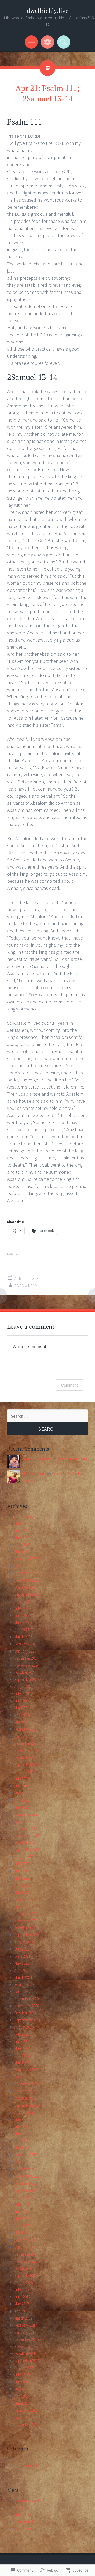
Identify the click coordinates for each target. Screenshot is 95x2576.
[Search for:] (47, 1416)
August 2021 (24, 1942)
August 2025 (24, 1601)
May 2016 (22, 2389)
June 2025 (22, 1616)
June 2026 (22, 1530)
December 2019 (26, 2084)
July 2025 (22, 1608)
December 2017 (26, 2254)
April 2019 (22, 2141)
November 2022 (27, 1836)
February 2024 (26, 1729)
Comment (70, 1385)
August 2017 (24, 2283)
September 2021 (27, 1935)
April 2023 (22, 1800)
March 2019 (23, 2148)
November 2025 (27, 1580)
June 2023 (22, 1786)
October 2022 (25, 1843)
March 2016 (23, 2403)
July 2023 (22, 1779)
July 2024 (22, 1694)
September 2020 (27, 2020)
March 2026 (23, 1552)
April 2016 (22, 2396)
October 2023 (25, 1757)
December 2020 (26, 1999)
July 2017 (22, 2290)
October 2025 (25, 1587)
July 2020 (22, 2034)
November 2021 (27, 1921)
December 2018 (26, 2169)
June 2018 (22, 2212)
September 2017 (27, 2275)
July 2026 (22, 1523)
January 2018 (25, 2247)
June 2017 (22, 2297)
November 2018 (27, 2176)
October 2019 (25, 2098)
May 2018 (22, 2219)
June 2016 (22, 2382)
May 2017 (22, 2304)
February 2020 (26, 2070)
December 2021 (26, 1914)
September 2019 (27, 2105)
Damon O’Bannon (37, 1459)
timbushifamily (34, 1474)
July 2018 (22, 2205)
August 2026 (24, 1516)
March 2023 (23, 1807)
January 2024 (25, 1736)
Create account (27, 2500)
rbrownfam (26, 1286)
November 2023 (27, 1750)
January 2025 (25, 1651)
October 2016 (25, 2354)
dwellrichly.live (48, 11)
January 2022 (25, 1907)
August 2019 (24, 2112)
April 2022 (22, 1885)
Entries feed (23, 2514)
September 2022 (27, 1850)
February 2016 (26, 2410)
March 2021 (23, 1977)
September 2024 (27, 1679)
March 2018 (23, 2233)
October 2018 (25, 2183)
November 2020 (27, 2006)
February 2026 (26, 1559)
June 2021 (22, 1956)
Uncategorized (26, 2466)
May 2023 (22, 1793)
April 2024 (22, 1715)
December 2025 (26, 1573)
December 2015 (26, 2424)
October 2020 (25, 2013)
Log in (19, 2507)
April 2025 (22, 1630)
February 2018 (26, 2240)
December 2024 (26, 1658)
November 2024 (27, 1665)
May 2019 (22, 2134)
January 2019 (25, 2162)
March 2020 (23, 2063)
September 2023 (27, 1765)
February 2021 (26, 1985)
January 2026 (25, 1566)
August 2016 (24, 2368)
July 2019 (22, 2119)
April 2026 (22, 1545)
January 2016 (25, 2417)
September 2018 (27, 2190)
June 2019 (22, 2126)
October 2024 (25, 1672)
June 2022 (22, 1871)
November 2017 (27, 2261)
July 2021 (22, 1949)
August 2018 (24, 2197)
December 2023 (26, 1743)
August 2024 (24, 1687)
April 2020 (22, 2056)
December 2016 (26, 2339)
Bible (18, 2459)
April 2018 (22, 2226)
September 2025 (27, 1594)
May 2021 (22, 1963)
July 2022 (22, 1864)
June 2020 (22, 2041)
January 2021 (25, 1992)
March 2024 (23, 1722)
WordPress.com (27, 2529)
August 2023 (24, 1772)
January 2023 (25, 1821)
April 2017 (22, 2311)
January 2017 (25, 2332)
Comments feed (27, 2521)
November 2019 (27, 2091)
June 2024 (22, 1701)
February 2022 (26, 1899)
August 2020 (24, 2027)
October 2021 (25, 1928)
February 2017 (26, 2325)
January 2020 (25, 2077)
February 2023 (26, 1814)
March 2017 (23, 2318)
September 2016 (27, 2361)
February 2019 (26, 2155)
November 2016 (27, 2346)
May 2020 (22, 2048)
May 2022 (22, 1878)
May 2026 (22, 1538)
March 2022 (23, 1892)
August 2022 (24, 1857)
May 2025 (22, 1623)
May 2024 (22, 1708)
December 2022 (26, 1828)
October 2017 (25, 2268)
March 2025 (23, 1637)
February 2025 (26, 1644)
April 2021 (22, 1970)
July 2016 (22, 2375)
